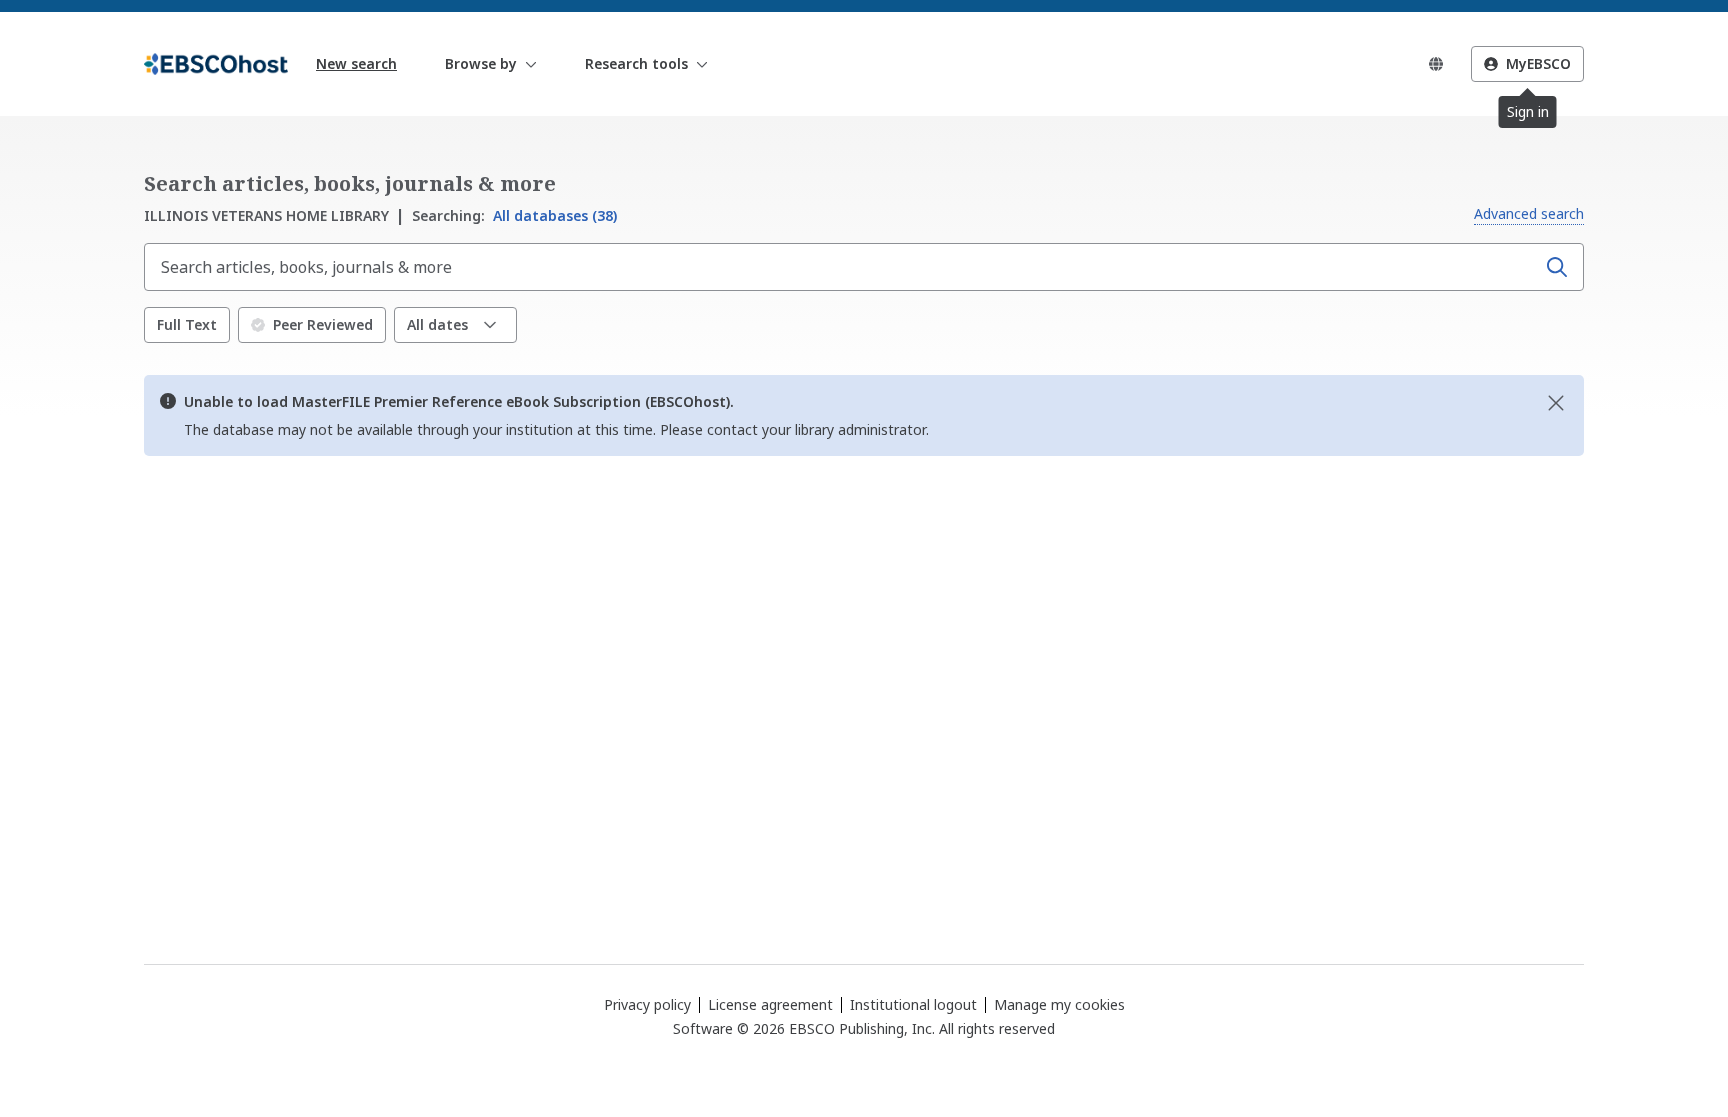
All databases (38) (514, 215)
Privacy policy (647, 1004)
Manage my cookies (1059, 1005)
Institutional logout (913, 1004)
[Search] (1557, 267)
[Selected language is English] (1436, 64)
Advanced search (1529, 213)
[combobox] (842, 267)
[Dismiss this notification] (1556, 403)
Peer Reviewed (323, 324)
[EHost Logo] (216, 64)
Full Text (187, 324)
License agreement (770, 1004)
